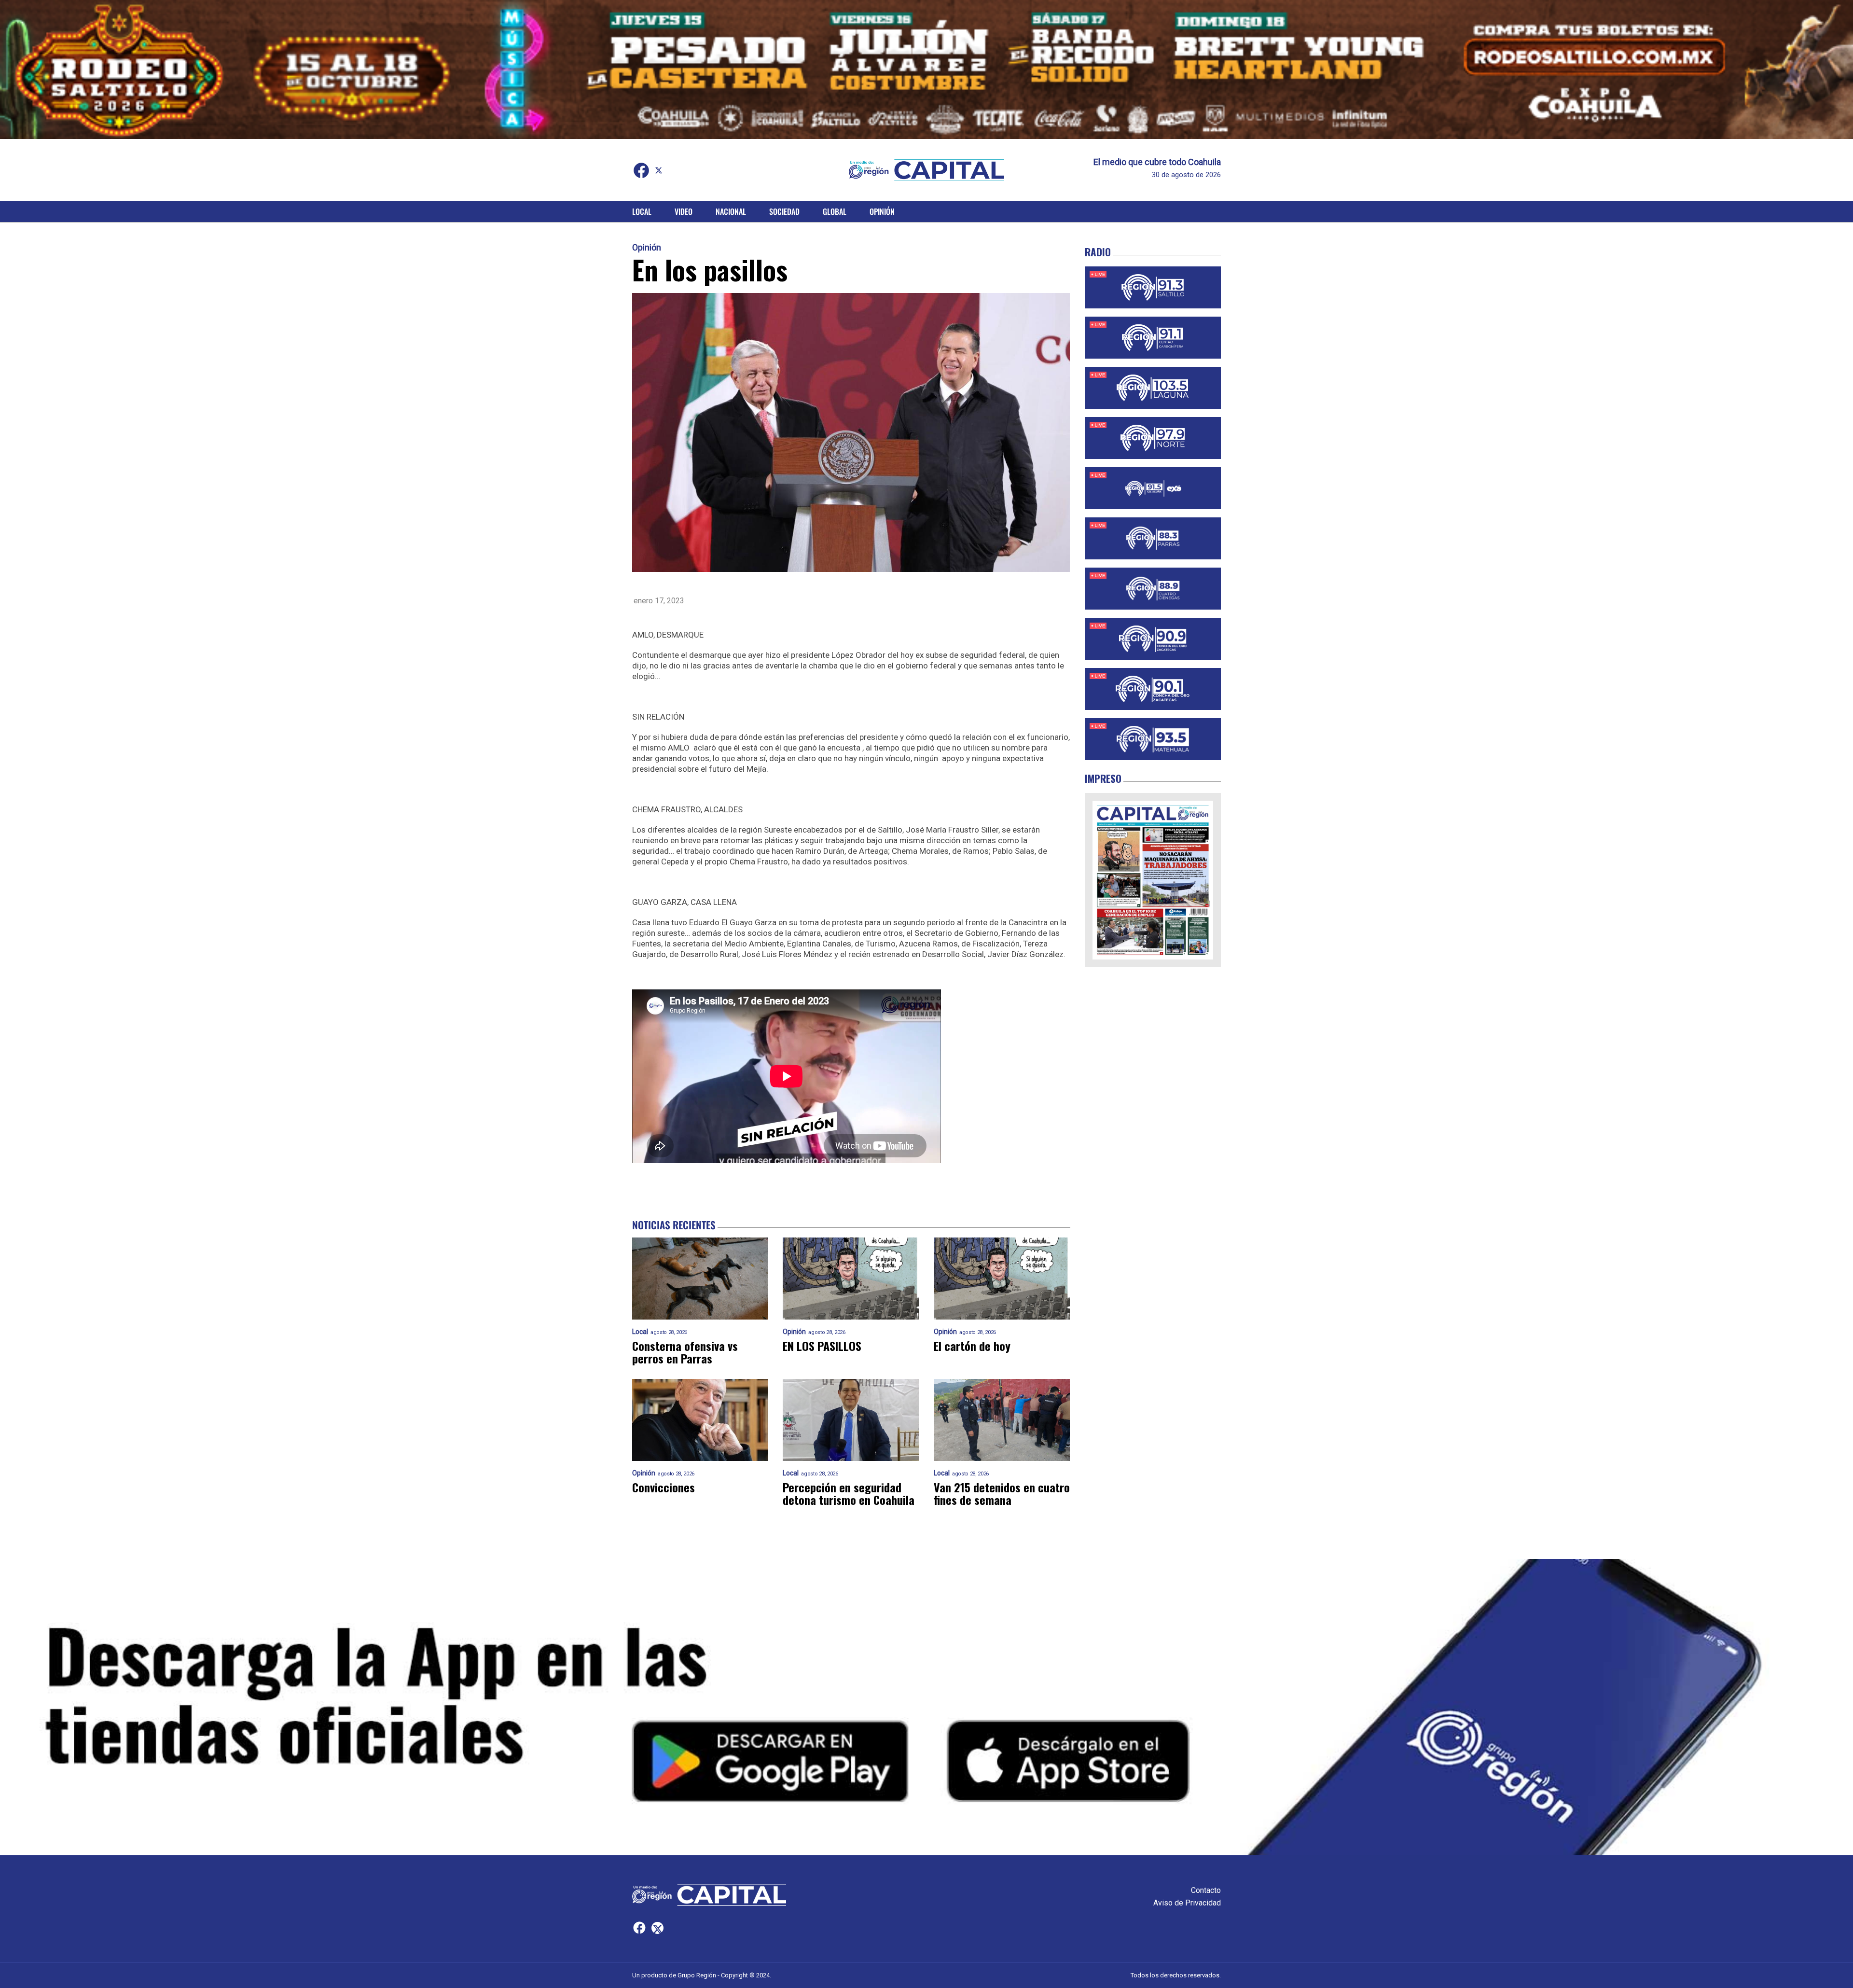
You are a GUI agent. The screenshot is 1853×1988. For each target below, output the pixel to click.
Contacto (1206, 1890)
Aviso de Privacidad (1187, 1903)
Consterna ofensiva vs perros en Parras (685, 1352)
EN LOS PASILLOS (822, 1346)
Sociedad (784, 211)
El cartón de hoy (972, 1346)
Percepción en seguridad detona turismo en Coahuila (849, 1493)
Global (835, 211)
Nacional (731, 211)
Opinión (882, 211)
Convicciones (664, 1487)
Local (642, 211)
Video (684, 211)
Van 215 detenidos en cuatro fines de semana (1002, 1493)
